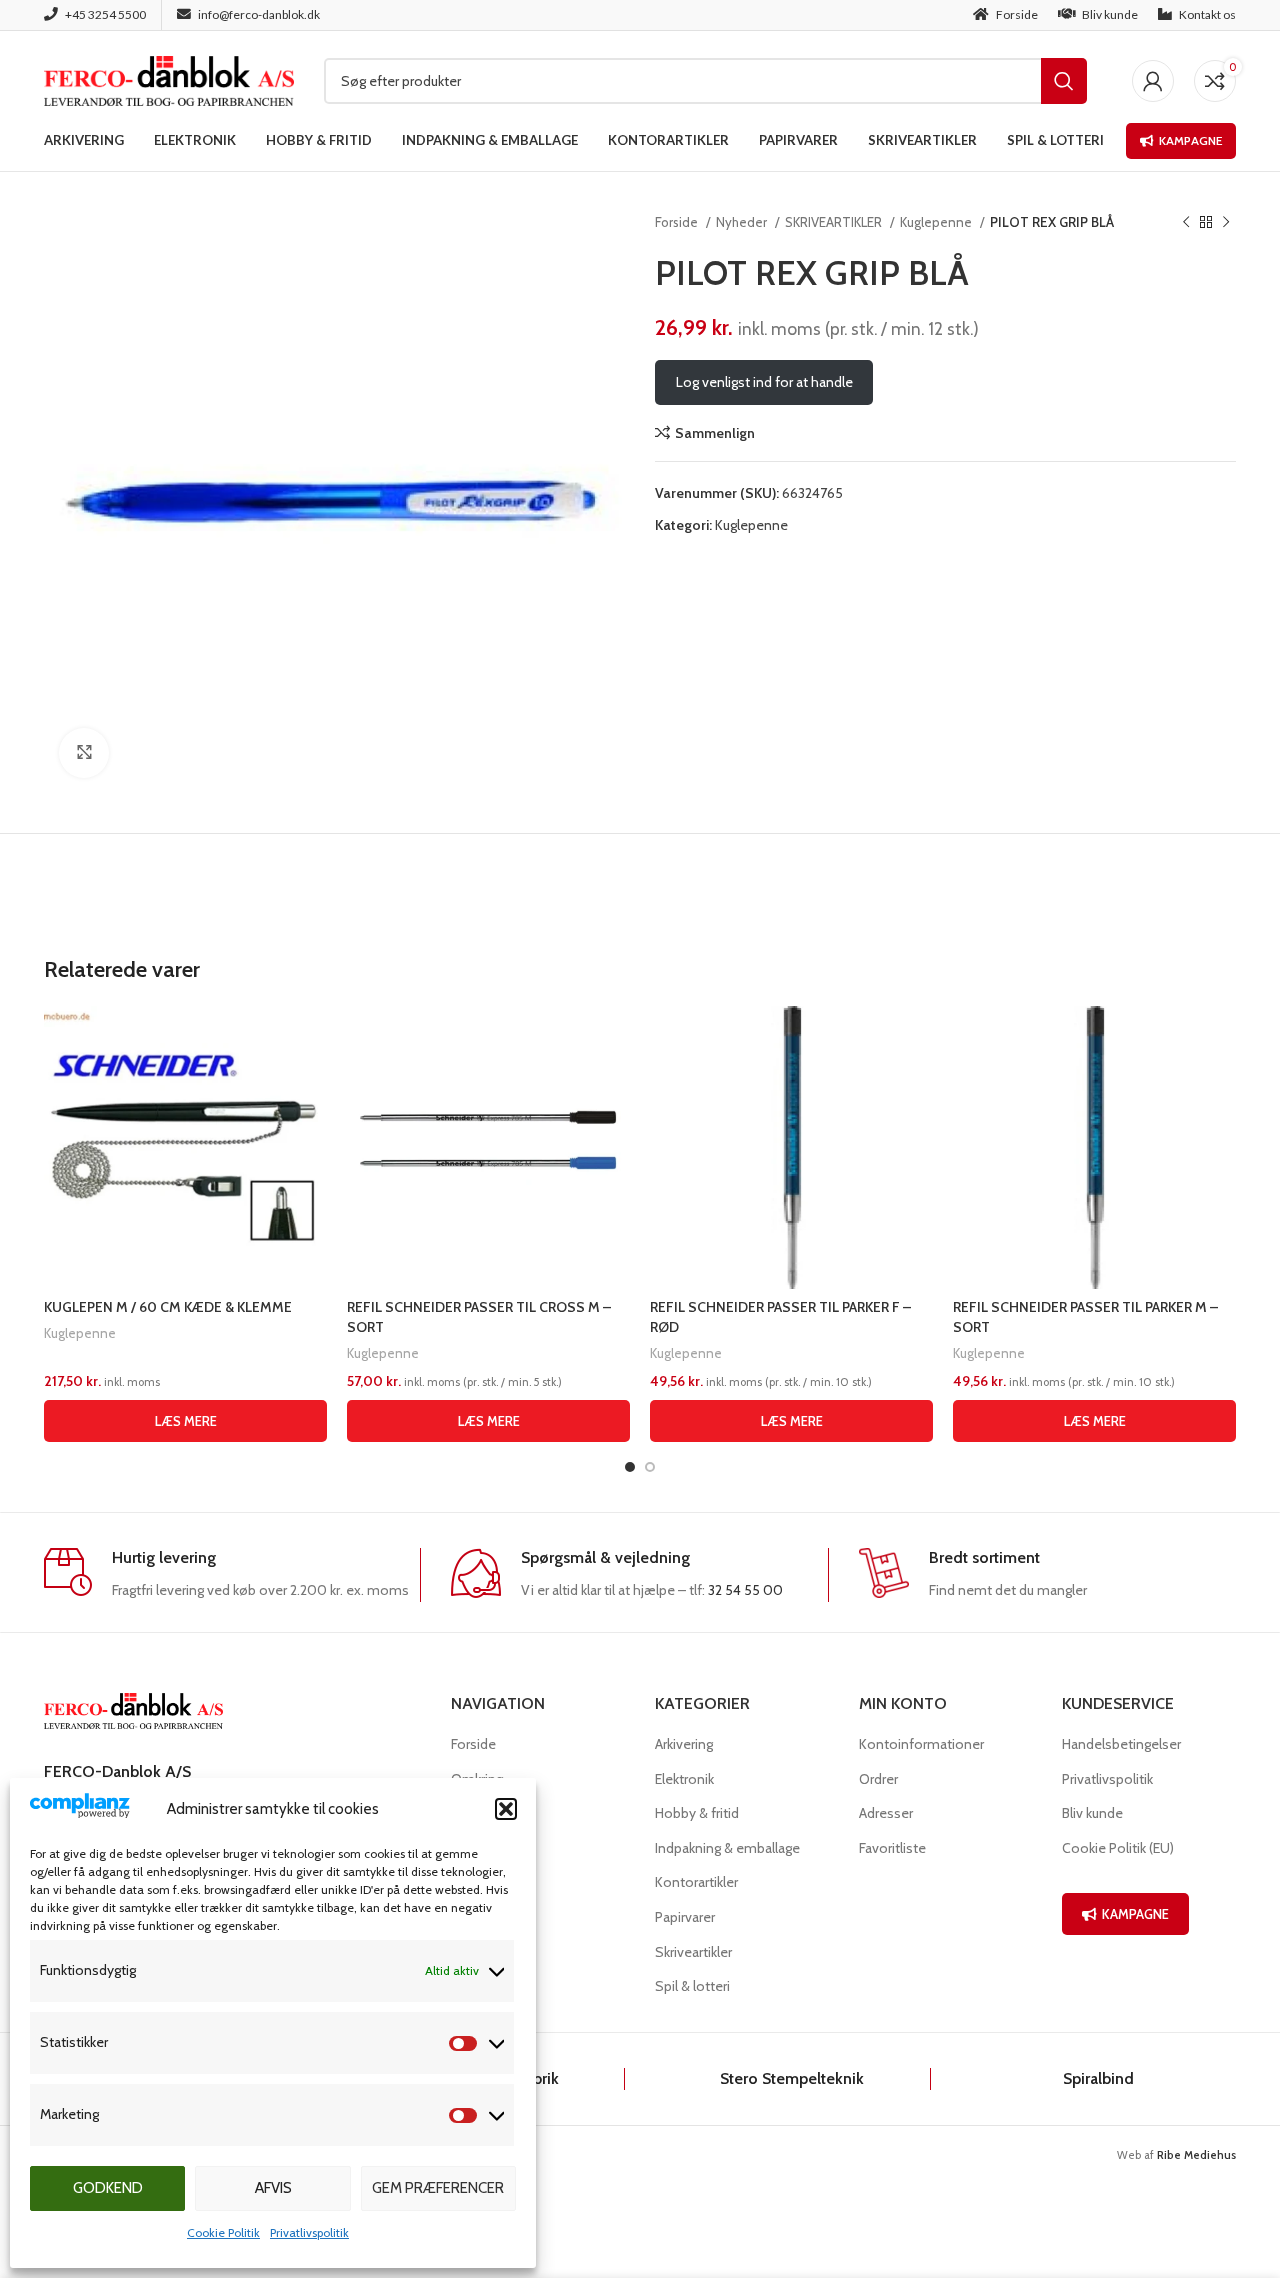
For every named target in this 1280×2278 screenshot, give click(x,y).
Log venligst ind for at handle (764, 382)
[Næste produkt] (1226, 223)
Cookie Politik (223, 2232)
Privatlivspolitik (309, 2232)
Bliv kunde (1092, 1813)
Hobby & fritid (697, 1813)
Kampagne (1190, 140)
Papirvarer (685, 1917)
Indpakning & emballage (727, 1848)
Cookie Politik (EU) (1118, 1848)
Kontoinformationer (921, 1744)
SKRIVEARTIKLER (835, 222)
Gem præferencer (438, 2188)
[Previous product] (1186, 223)
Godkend (108, 2188)
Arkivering (684, 1744)
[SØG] (1064, 81)
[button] (506, 1809)
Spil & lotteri (692, 1986)
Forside (678, 222)
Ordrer (878, 1779)
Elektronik (684, 1779)
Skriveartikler (693, 1952)
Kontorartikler (696, 1882)
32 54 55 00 (745, 1590)
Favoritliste (892, 1848)
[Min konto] (1153, 81)
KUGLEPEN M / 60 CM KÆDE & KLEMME (168, 1307)
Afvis (273, 2188)
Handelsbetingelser (1121, 1744)
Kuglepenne (937, 222)
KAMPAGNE (1135, 1914)
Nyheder (743, 222)
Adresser (886, 1813)
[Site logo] (169, 79)
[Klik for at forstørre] (84, 753)
